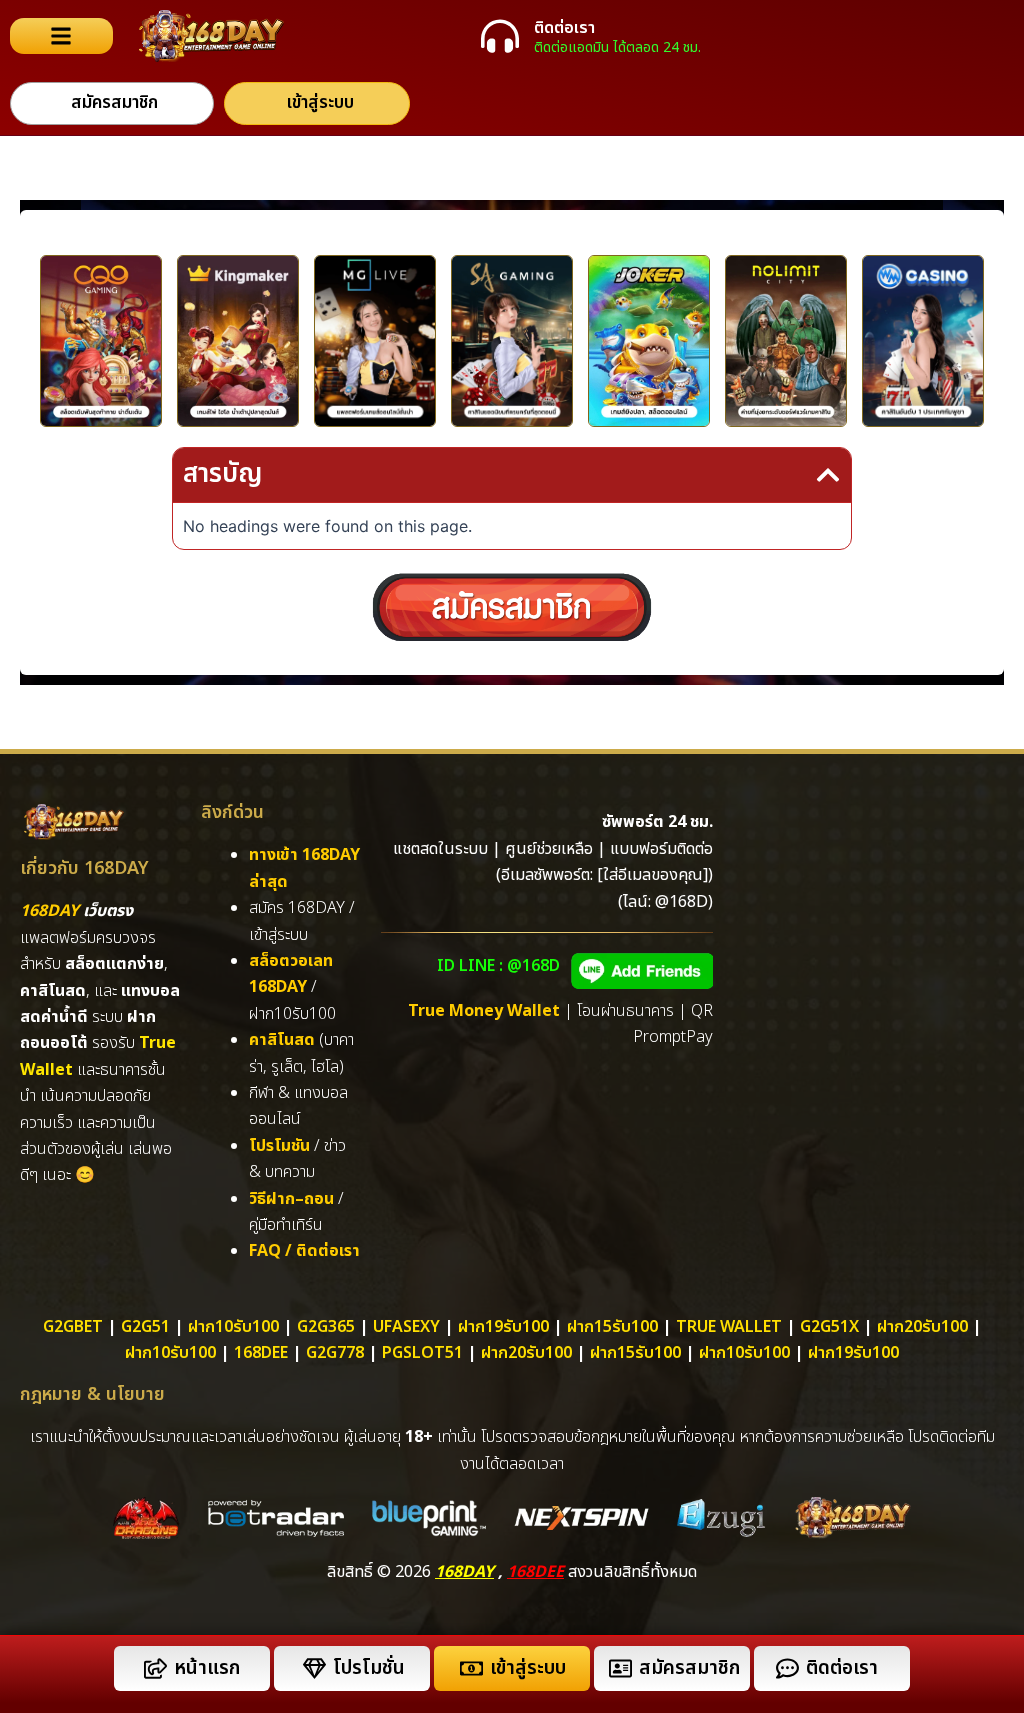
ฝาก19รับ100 (503, 1327)
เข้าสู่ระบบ (528, 1668)
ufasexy (406, 1327)
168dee (261, 1353)
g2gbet (73, 1327)
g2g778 (335, 1353)
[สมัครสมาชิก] (620, 1668)
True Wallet (729, 1327)
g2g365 (326, 1327)
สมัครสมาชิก (689, 1668)
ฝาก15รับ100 (612, 1327)
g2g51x (829, 1327)
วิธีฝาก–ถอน (291, 1199)
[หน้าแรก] (155, 1668)
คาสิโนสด (282, 1040)
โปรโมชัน (279, 1146)
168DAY (49, 911)
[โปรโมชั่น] (314, 1668)
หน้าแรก (207, 1668)
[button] (828, 475)
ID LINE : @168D (498, 966)
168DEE (535, 1572)
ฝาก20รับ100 (922, 1327)
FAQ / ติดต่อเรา (304, 1251)
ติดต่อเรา (564, 28)
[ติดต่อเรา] (500, 36)
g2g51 (145, 1327)
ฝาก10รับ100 (233, 1327)
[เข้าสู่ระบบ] (471, 1668)
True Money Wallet (484, 1011)
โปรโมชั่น (369, 1668)
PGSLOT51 (422, 1353)
